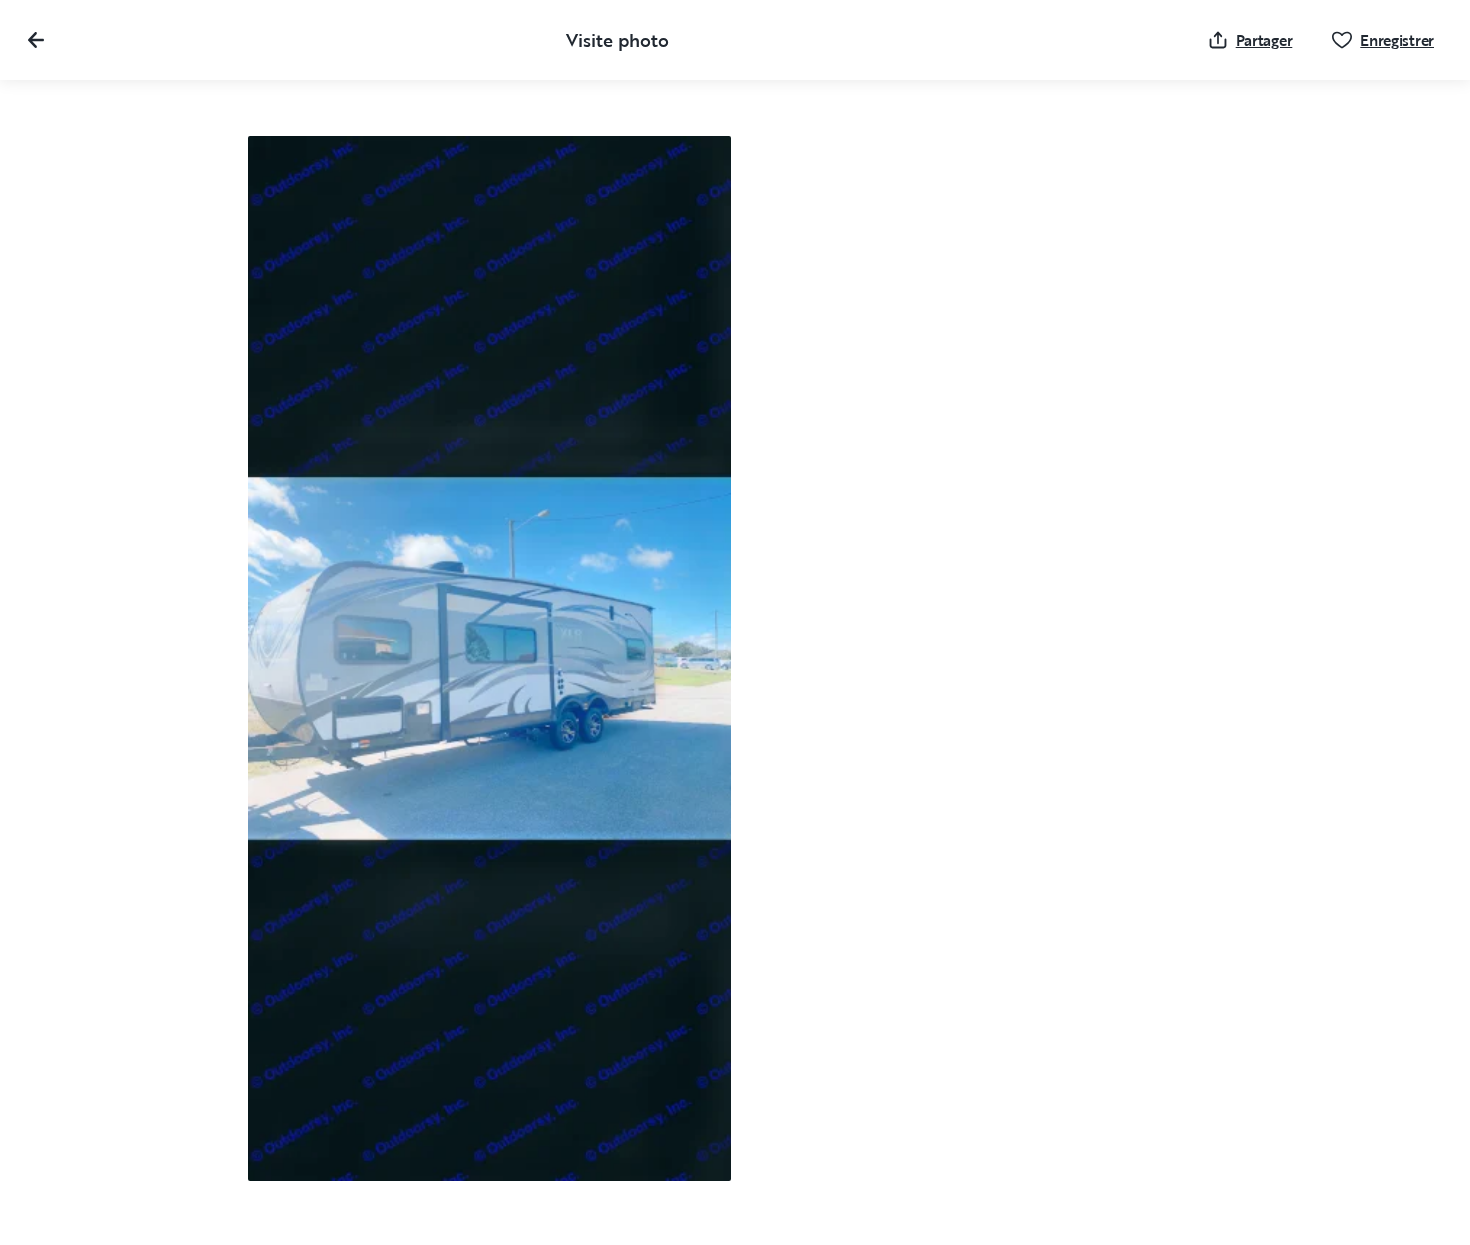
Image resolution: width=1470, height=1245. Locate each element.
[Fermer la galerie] (36, 40)
